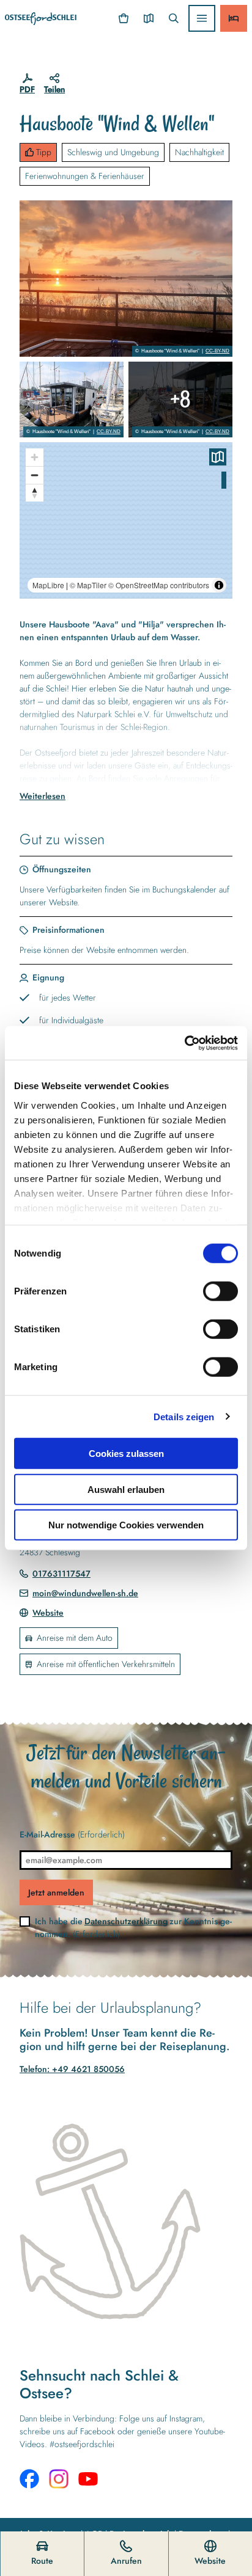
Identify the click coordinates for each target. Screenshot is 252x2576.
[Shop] (124, 18)
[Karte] (148, 18)
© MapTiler (88, 585)
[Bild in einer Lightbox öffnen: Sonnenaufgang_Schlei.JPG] (126, 279)
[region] (126, 520)
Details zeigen (184, 1416)
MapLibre (48, 585)
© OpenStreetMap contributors (159, 585)
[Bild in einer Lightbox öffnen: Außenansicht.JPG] (72, 400)
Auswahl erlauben (126, 1489)
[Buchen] (234, 18)
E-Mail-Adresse (72, 1834)
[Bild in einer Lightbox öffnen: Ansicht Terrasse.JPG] (180, 400)
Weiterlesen (43, 796)
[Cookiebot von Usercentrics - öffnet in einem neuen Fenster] (184, 1043)
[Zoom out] (35, 475)
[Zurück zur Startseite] (41, 19)
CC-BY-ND (217, 351)
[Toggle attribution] (219, 585)
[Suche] (173, 18)
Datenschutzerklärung (126, 1921)
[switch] (220, 1291)
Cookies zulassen (126, 1454)
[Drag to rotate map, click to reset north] (35, 493)
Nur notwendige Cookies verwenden (126, 1525)
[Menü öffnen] (202, 18)
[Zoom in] (35, 457)
